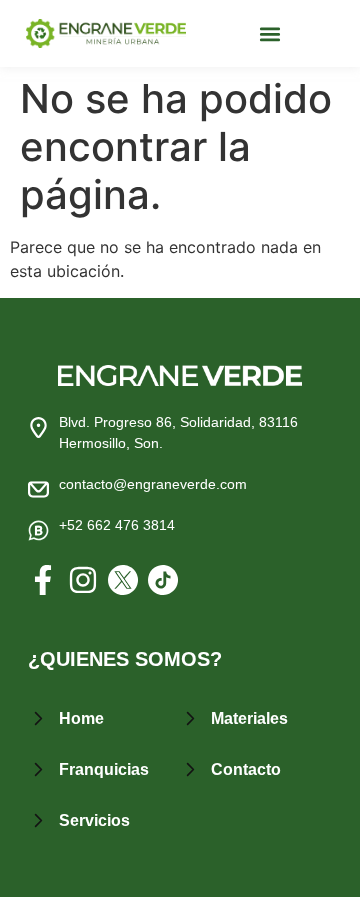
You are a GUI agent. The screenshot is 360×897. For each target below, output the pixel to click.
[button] (270, 33)
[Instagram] (83, 580)
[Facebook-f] (43, 580)
